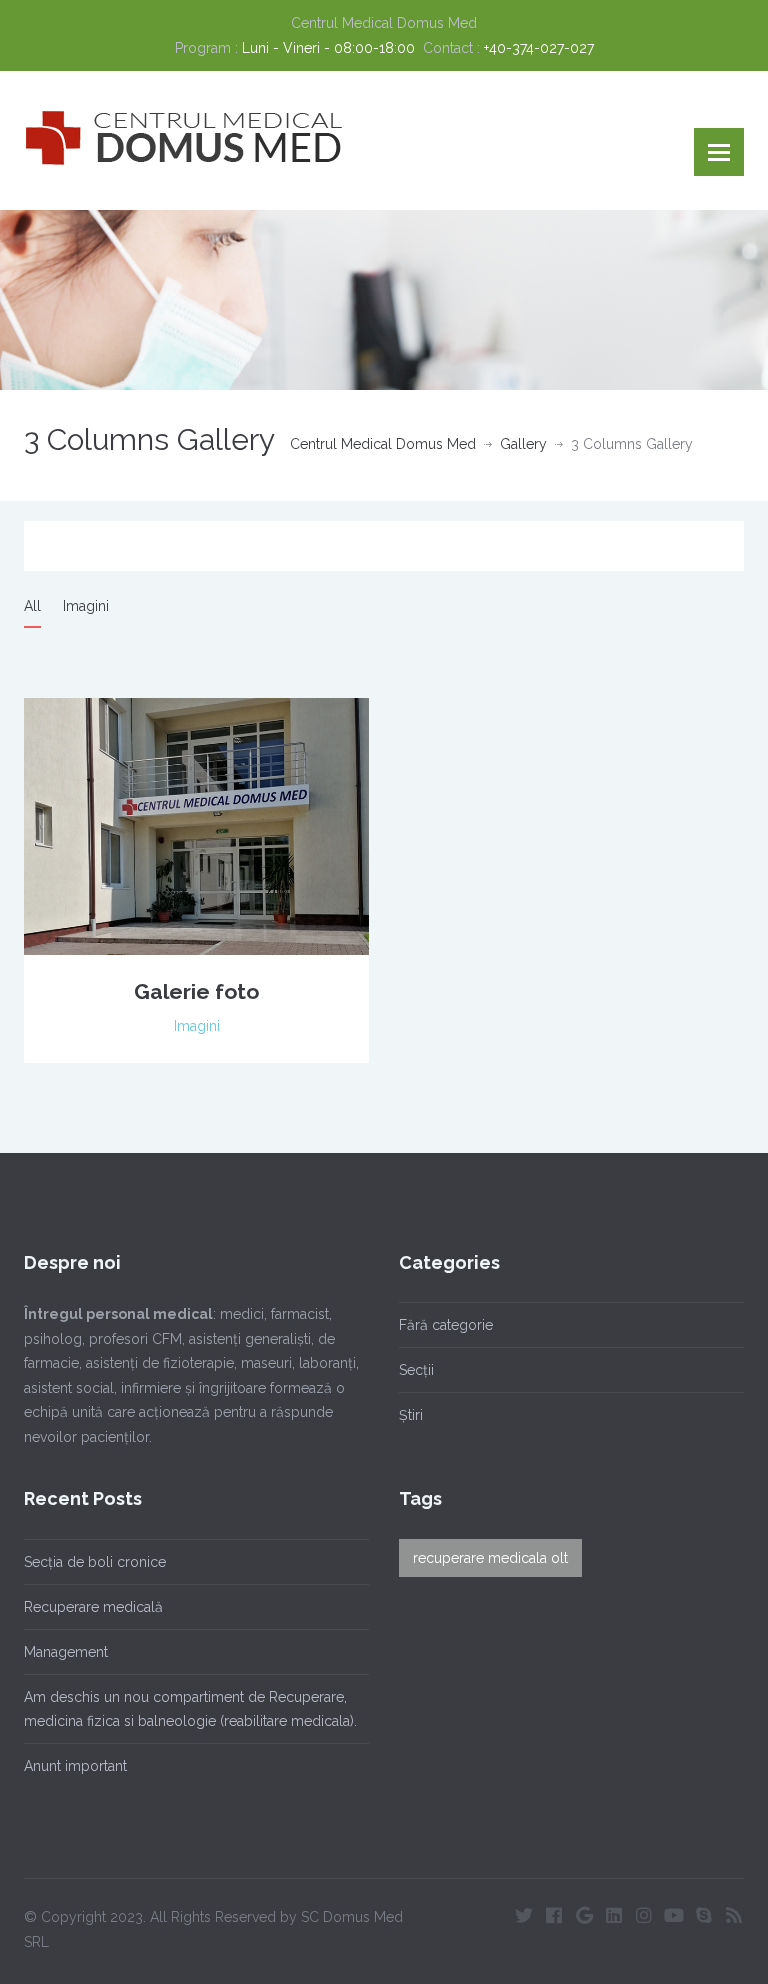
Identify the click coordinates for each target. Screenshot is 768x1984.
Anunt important (75, 1766)
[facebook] (554, 1915)
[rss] (734, 1915)
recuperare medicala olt (490, 1558)
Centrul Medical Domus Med (383, 444)
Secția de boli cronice (95, 1562)
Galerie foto (196, 991)
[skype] (704, 1915)
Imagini (86, 606)
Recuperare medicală (93, 1607)
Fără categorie (446, 1325)
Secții (416, 1370)
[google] (584, 1915)
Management (66, 1652)
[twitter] (524, 1915)
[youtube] (674, 1915)
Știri (411, 1415)
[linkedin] (614, 1915)
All (32, 606)
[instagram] (644, 1915)
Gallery (523, 444)
